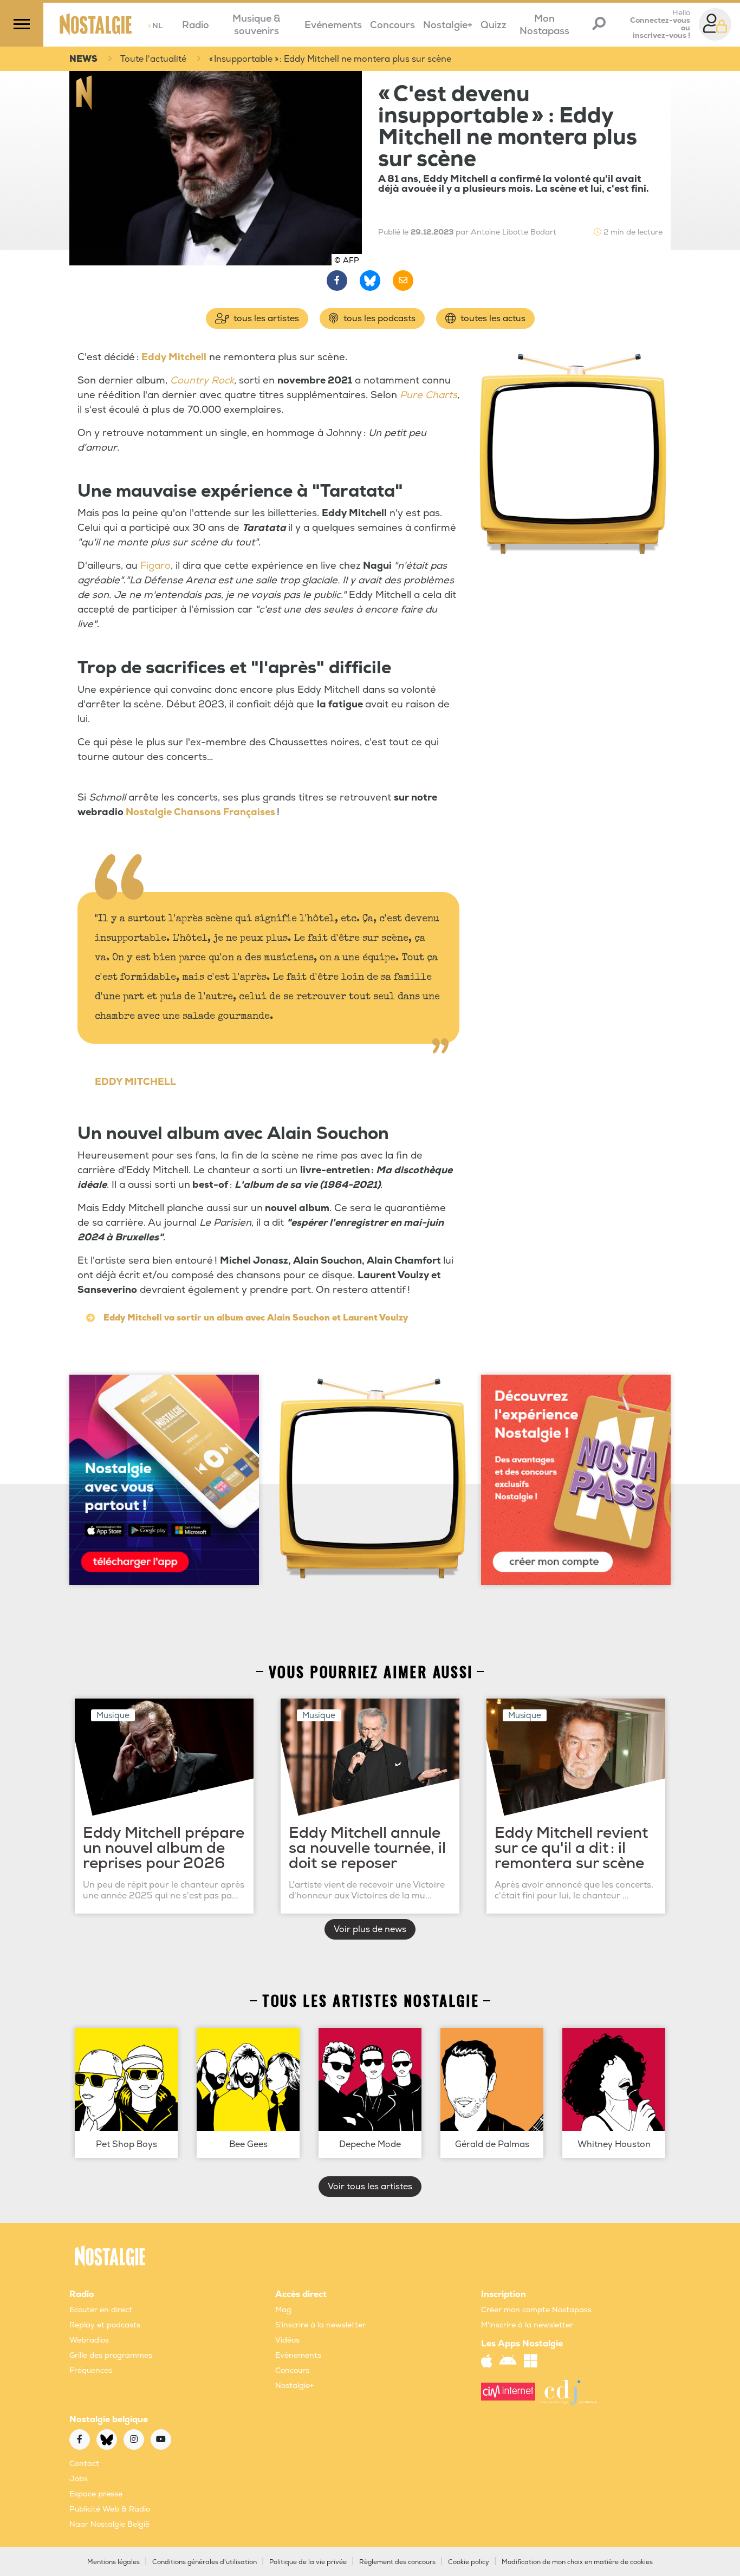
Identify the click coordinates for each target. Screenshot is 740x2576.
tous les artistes (265, 318)
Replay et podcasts (105, 2325)
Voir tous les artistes (370, 2187)
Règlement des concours (397, 2562)
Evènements (298, 2355)
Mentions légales (113, 2562)
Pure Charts (429, 395)
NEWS (83, 59)
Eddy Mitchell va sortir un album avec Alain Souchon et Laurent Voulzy (256, 1318)
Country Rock (202, 380)
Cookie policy (469, 2562)
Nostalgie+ (448, 25)
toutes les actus (492, 318)
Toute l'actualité (153, 59)
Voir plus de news (370, 1929)
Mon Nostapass (544, 25)
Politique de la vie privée (308, 2562)
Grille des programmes (111, 2355)
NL (155, 26)
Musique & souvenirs (257, 25)
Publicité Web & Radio (110, 2509)
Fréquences (91, 2370)
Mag (283, 2310)
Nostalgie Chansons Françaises (200, 812)
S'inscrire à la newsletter (320, 2325)
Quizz (494, 25)
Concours (392, 25)
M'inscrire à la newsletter (527, 2325)
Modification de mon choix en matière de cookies (577, 2562)
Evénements (333, 25)
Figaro (155, 566)
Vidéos (287, 2340)
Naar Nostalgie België (109, 2524)
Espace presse (96, 2494)
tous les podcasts (378, 318)
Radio (196, 25)
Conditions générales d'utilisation (205, 2562)
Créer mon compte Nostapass (536, 2310)
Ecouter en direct (101, 2310)
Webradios (89, 2340)
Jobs (79, 2479)
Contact (84, 2464)
